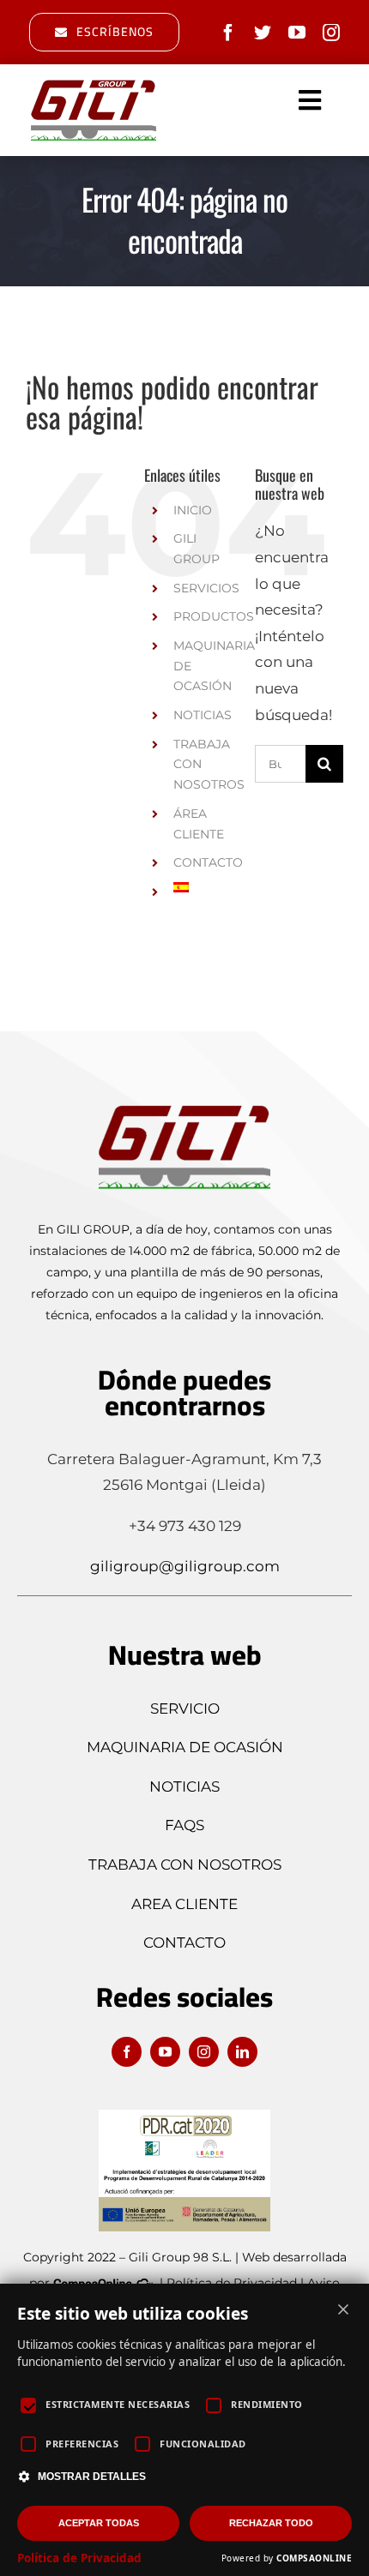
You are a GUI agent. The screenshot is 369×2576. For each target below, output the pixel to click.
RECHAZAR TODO (271, 2523)
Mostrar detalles (92, 2477)
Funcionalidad (203, 2444)
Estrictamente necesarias (118, 2404)
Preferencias (82, 2444)
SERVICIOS (206, 588)
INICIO (193, 510)
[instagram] (331, 33)
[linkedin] (242, 2052)
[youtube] (297, 33)
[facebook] (228, 33)
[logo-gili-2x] (94, 84)
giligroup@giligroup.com (185, 1566)
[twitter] (263, 33)
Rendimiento (267, 2404)
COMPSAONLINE (314, 2558)
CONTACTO (208, 862)
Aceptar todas (99, 2523)
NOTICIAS (203, 715)
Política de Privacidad (79, 2558)
